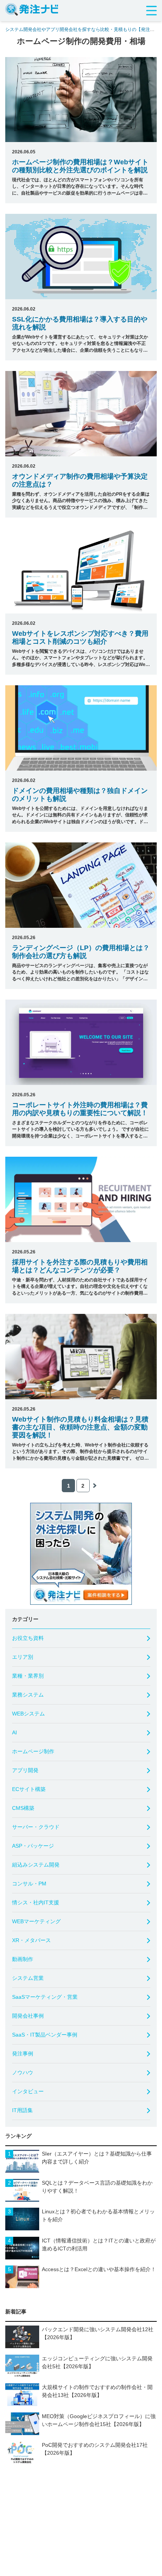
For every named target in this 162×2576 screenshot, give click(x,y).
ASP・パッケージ (33, 1846)
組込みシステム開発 (36, 1865)
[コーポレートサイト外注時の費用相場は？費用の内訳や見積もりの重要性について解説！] (81, 1042)
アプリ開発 (25, 1770)
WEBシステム (28, 1714)
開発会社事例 (28, 2016)
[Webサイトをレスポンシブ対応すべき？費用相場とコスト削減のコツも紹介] (81, 571)
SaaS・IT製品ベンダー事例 (45, 2035)
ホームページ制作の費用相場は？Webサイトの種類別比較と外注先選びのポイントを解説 (80, 166)
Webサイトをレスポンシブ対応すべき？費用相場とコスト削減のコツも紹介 (80, 637)
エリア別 (23, 1657)
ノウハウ (23, 2072)
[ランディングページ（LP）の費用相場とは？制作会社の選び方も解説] (81, 885)
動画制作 (23, 1959)
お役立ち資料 (28, 1638)
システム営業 (28, 1978)
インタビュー (28, 2091)
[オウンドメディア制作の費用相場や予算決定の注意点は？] (81, 414)
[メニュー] (151, 11)
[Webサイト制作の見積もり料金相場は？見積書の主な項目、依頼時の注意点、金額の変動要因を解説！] (81, 1357)
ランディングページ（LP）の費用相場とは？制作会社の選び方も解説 (81, 952)
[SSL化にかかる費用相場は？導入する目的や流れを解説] (81, 257)
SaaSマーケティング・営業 (45, 1997)
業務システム (28, 1695)
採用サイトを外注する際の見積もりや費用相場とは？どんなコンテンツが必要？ (80, 1266)
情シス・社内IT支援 (36, 1902)
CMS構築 (23, 1808)
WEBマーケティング (36, 1921)
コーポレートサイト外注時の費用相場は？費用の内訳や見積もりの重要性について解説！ (80, 1109)
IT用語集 (22, 2110)
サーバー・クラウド (36, 1827)
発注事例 (23, 2054)
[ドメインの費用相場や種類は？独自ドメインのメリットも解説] (81, 728)
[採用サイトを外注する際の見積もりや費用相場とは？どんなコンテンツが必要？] (81, 1199)
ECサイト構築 (29, 1789)
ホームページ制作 (33, 1751)
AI (15, 1732)
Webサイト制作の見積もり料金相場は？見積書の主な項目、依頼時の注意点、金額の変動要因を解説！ (80, 1427)
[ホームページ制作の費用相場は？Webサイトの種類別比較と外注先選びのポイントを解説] (81, 100)
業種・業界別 (28, 1676)
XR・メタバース (31, 1940)
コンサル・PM (29, 1884)
